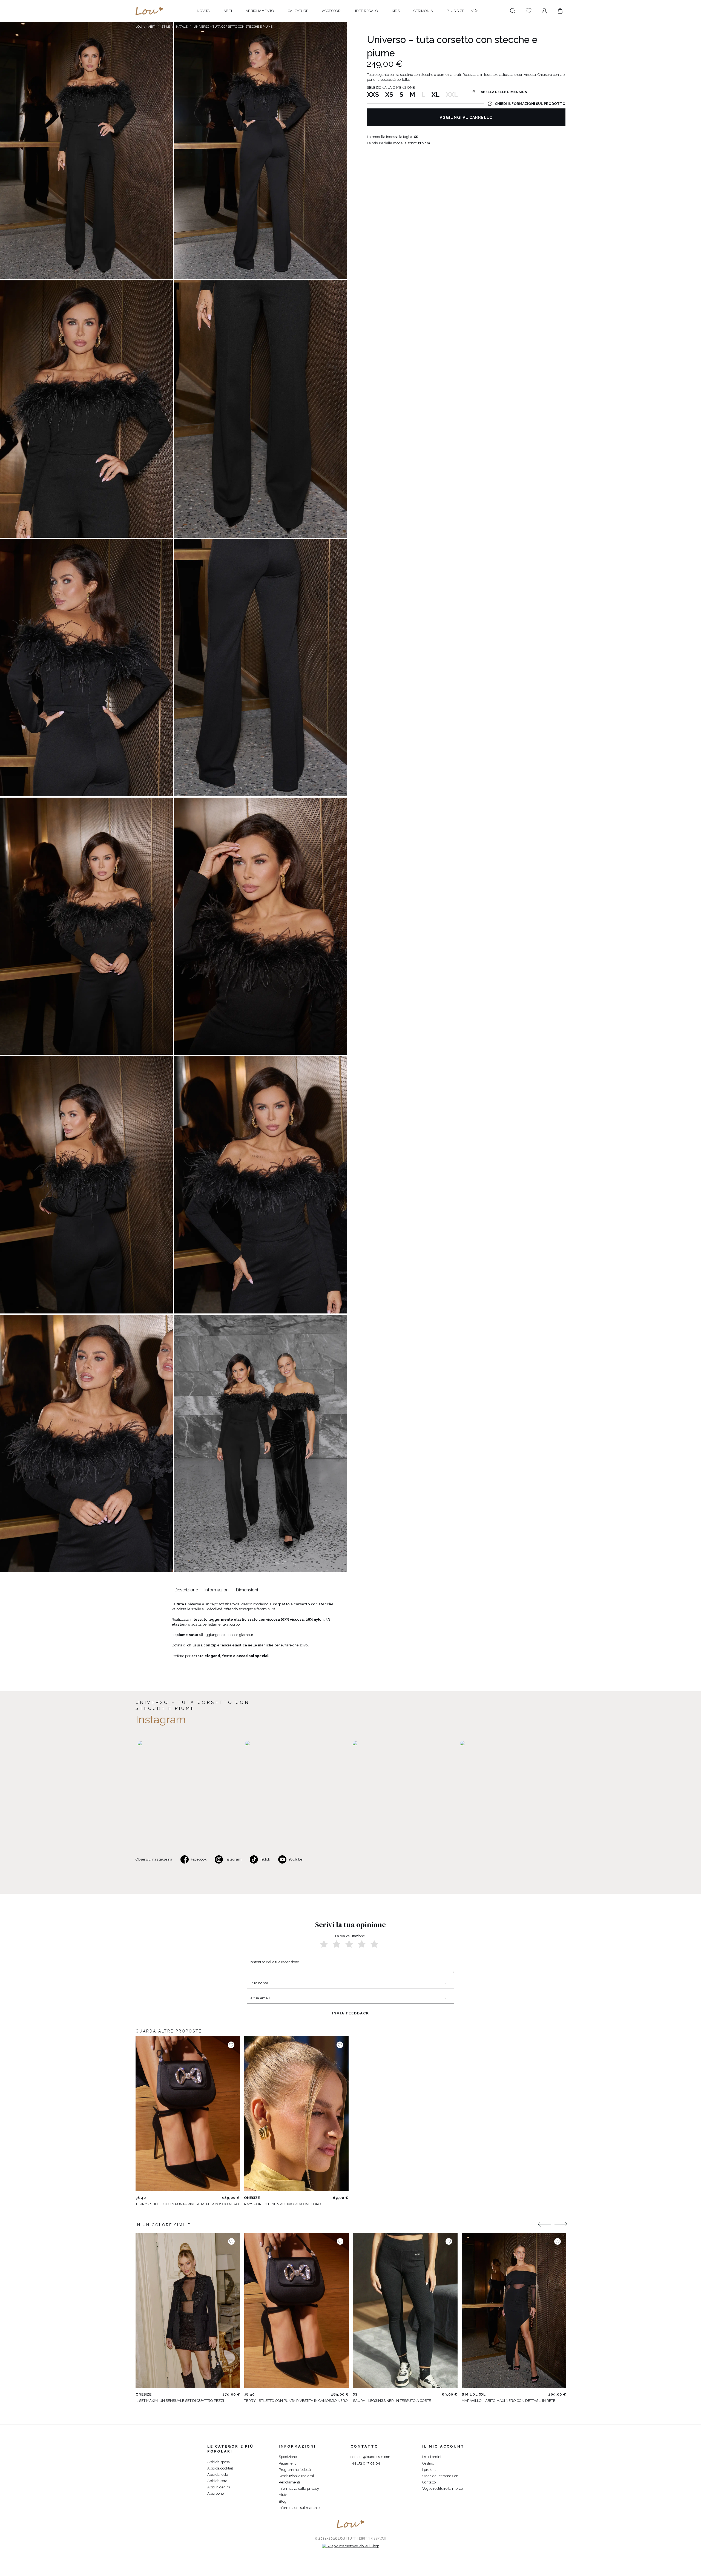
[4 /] (362, 1944)
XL (436, 94)
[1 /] (324, 1944)
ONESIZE (252, 2198)
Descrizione (186, 1590)
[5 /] (374, 1944)
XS (389, 94)
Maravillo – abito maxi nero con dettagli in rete (508, 2401)
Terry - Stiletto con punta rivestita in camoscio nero (187, 2204)
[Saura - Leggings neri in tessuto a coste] (405, 2310)
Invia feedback (350, 2013)
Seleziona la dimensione (391, 87)
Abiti (152, 27)
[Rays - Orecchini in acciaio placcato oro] (296, 2114)
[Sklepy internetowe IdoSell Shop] (351, 2546)
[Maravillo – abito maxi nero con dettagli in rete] (514, 2310)
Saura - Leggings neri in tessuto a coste (392, 2401)
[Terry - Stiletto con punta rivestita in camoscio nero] (188, 2114)
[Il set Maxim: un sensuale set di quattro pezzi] (188, 2310)
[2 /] (337, 1944)
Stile (166, 27)
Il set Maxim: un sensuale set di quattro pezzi (180, 2401)
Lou (139, 27)
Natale (182, 27)
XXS (373, 94)
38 (138, 2198)
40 (143, 2198)
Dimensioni (247, 1590)
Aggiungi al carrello (466, 117)
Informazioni (217, 1590)
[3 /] (349, 1944)
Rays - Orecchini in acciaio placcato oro (283, 2204)
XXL (482, 2394)
